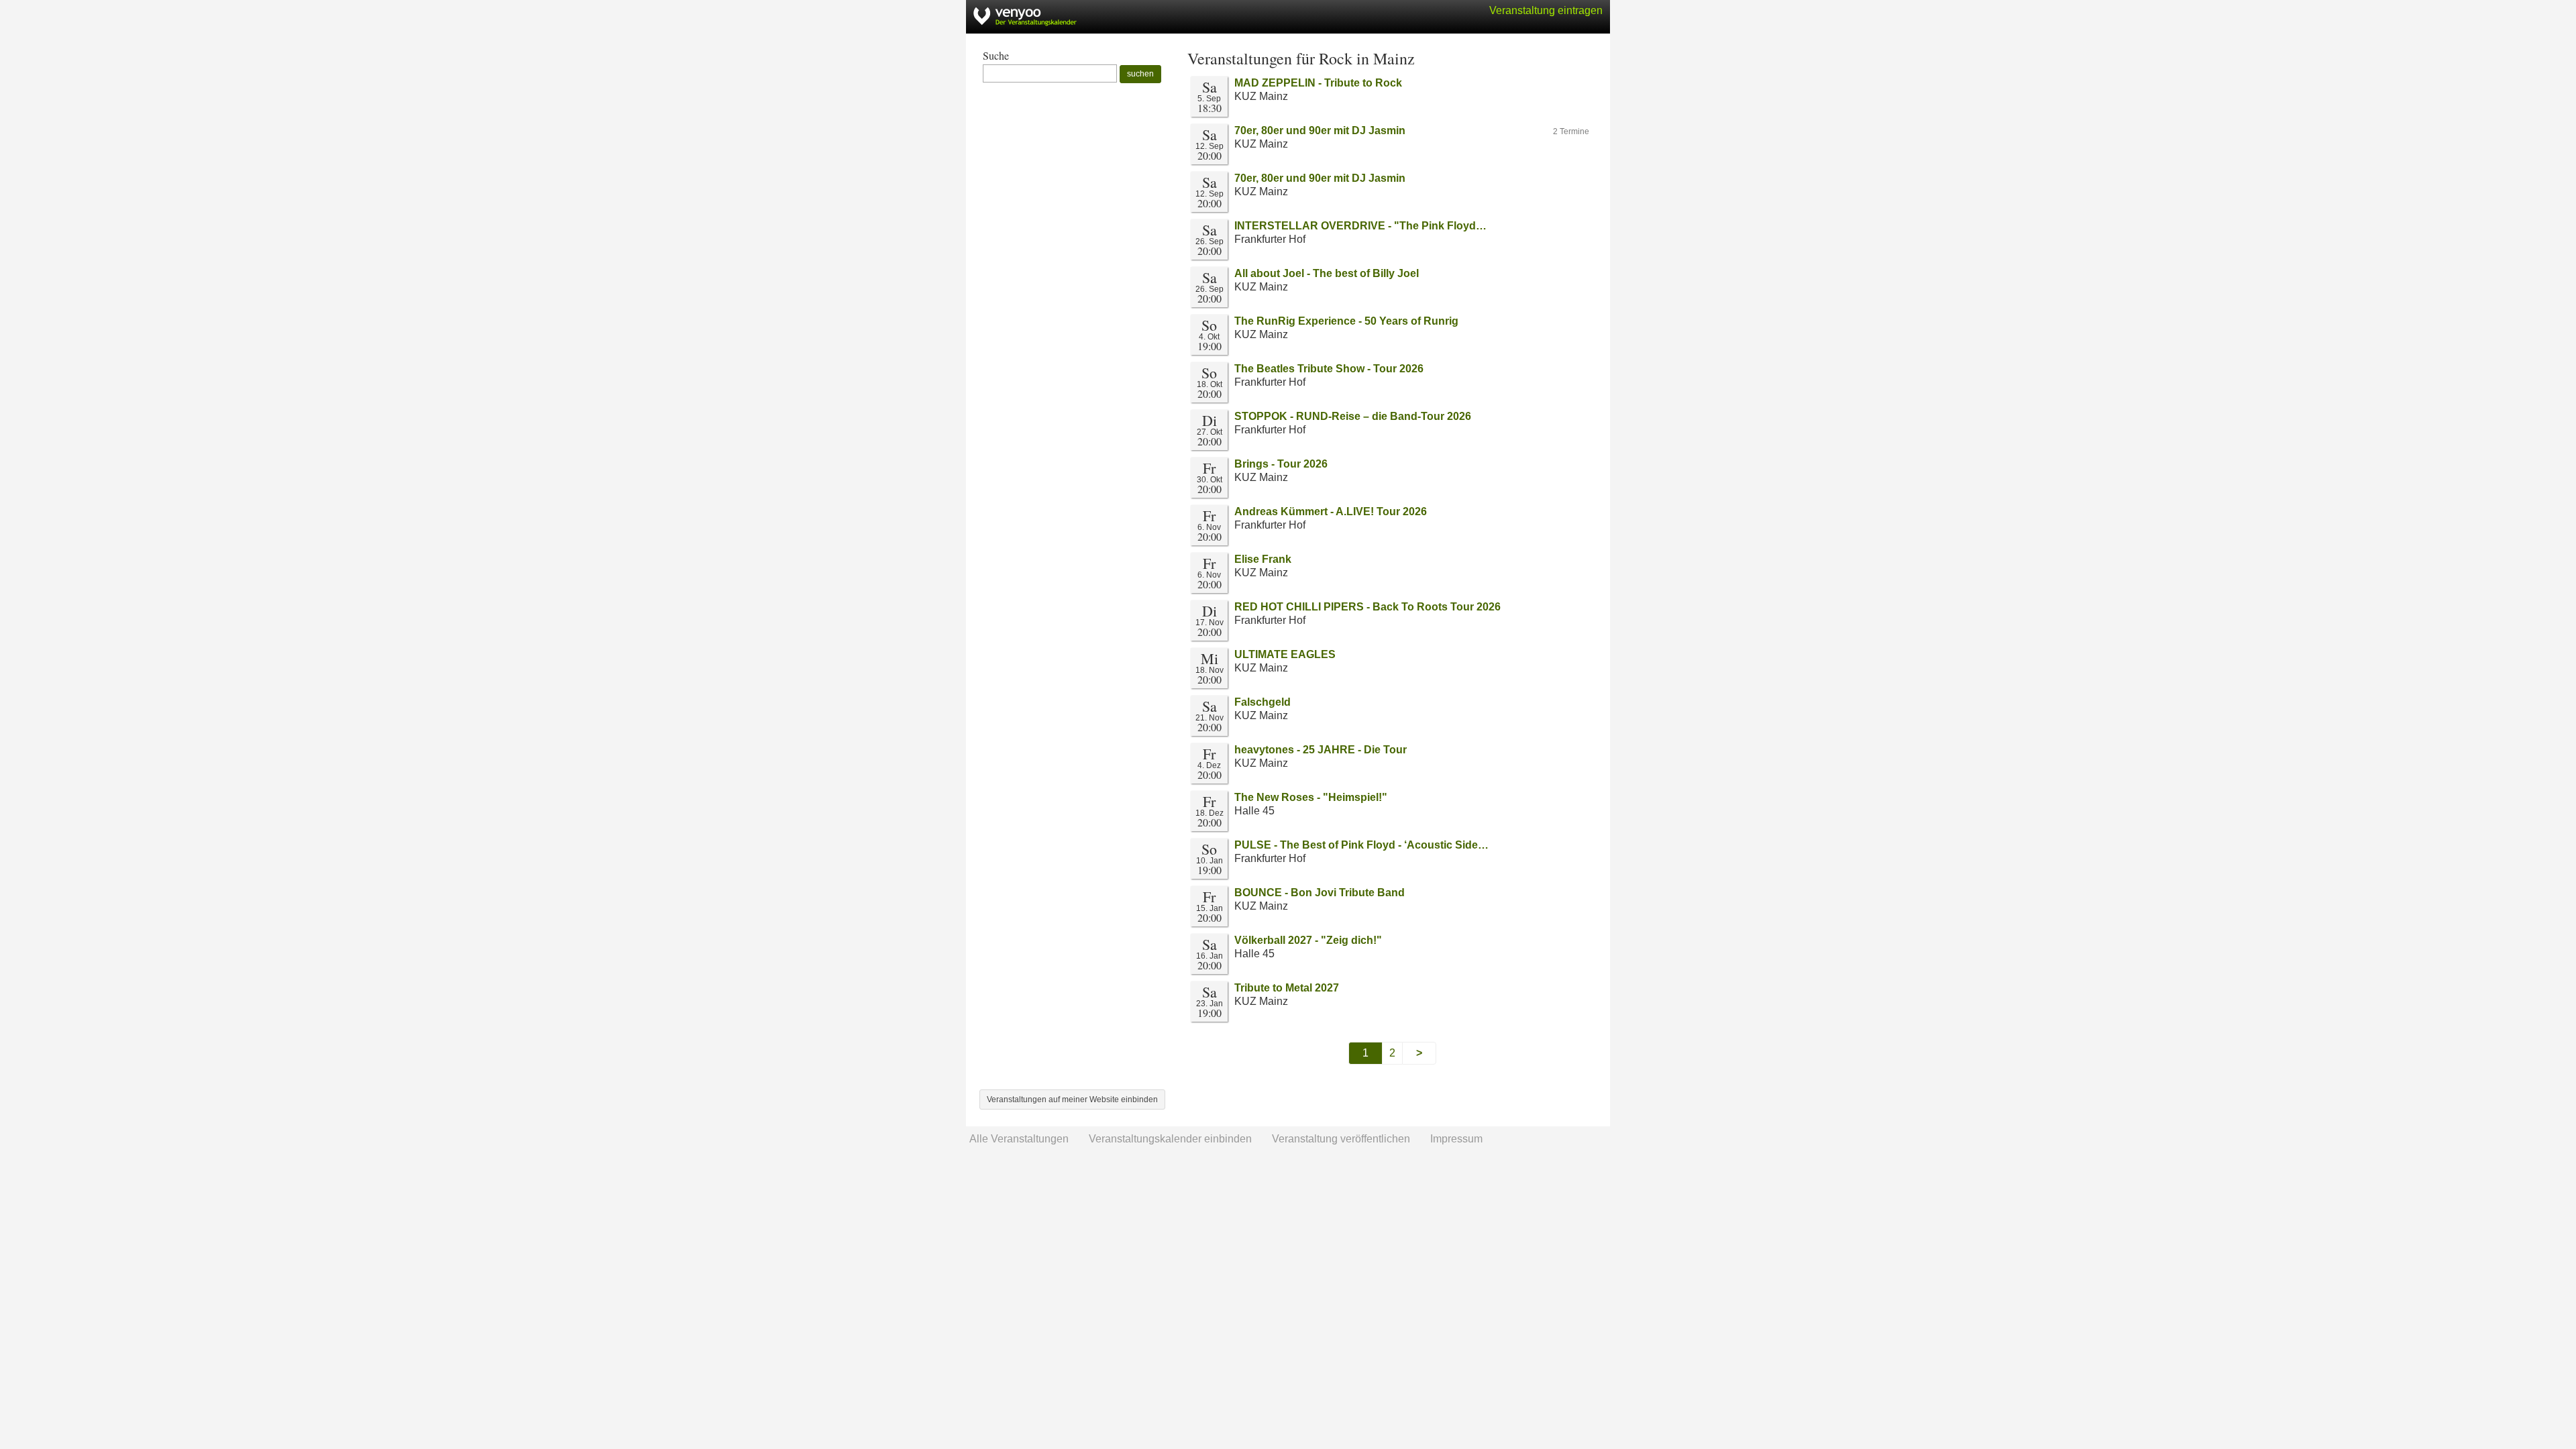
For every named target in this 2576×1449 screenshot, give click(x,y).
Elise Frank (1263, 559)
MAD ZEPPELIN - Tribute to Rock (1318, 83)
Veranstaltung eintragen (1546, 10)
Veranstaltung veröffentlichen (1341, 1139)
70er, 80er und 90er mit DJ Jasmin (1320, 130)
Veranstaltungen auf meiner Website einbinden (1072, 1099)
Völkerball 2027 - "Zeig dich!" (1308, 940)
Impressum (1456, 1139)
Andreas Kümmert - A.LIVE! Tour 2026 (1331, 512)
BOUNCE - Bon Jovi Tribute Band (1320, 893)
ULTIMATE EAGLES (1285, 654)
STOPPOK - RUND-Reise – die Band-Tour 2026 (1353, 416)
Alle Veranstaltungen (1019, 1139)
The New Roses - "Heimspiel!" (1311, 797)
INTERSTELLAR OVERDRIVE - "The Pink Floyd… (1360, 226)
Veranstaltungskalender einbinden (1170, 1139)
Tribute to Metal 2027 (1287, 988)
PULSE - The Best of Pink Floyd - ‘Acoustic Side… (1361, 845)
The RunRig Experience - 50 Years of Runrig (1346, 321)
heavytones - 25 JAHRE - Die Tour (1321, 750)
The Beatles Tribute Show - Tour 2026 (1329, 369)
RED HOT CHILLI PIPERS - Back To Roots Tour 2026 (1367, 607)
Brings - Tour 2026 (1281, 464)
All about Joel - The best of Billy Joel (1327, 273)
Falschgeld (1263, 702)
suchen (1140, 74)
